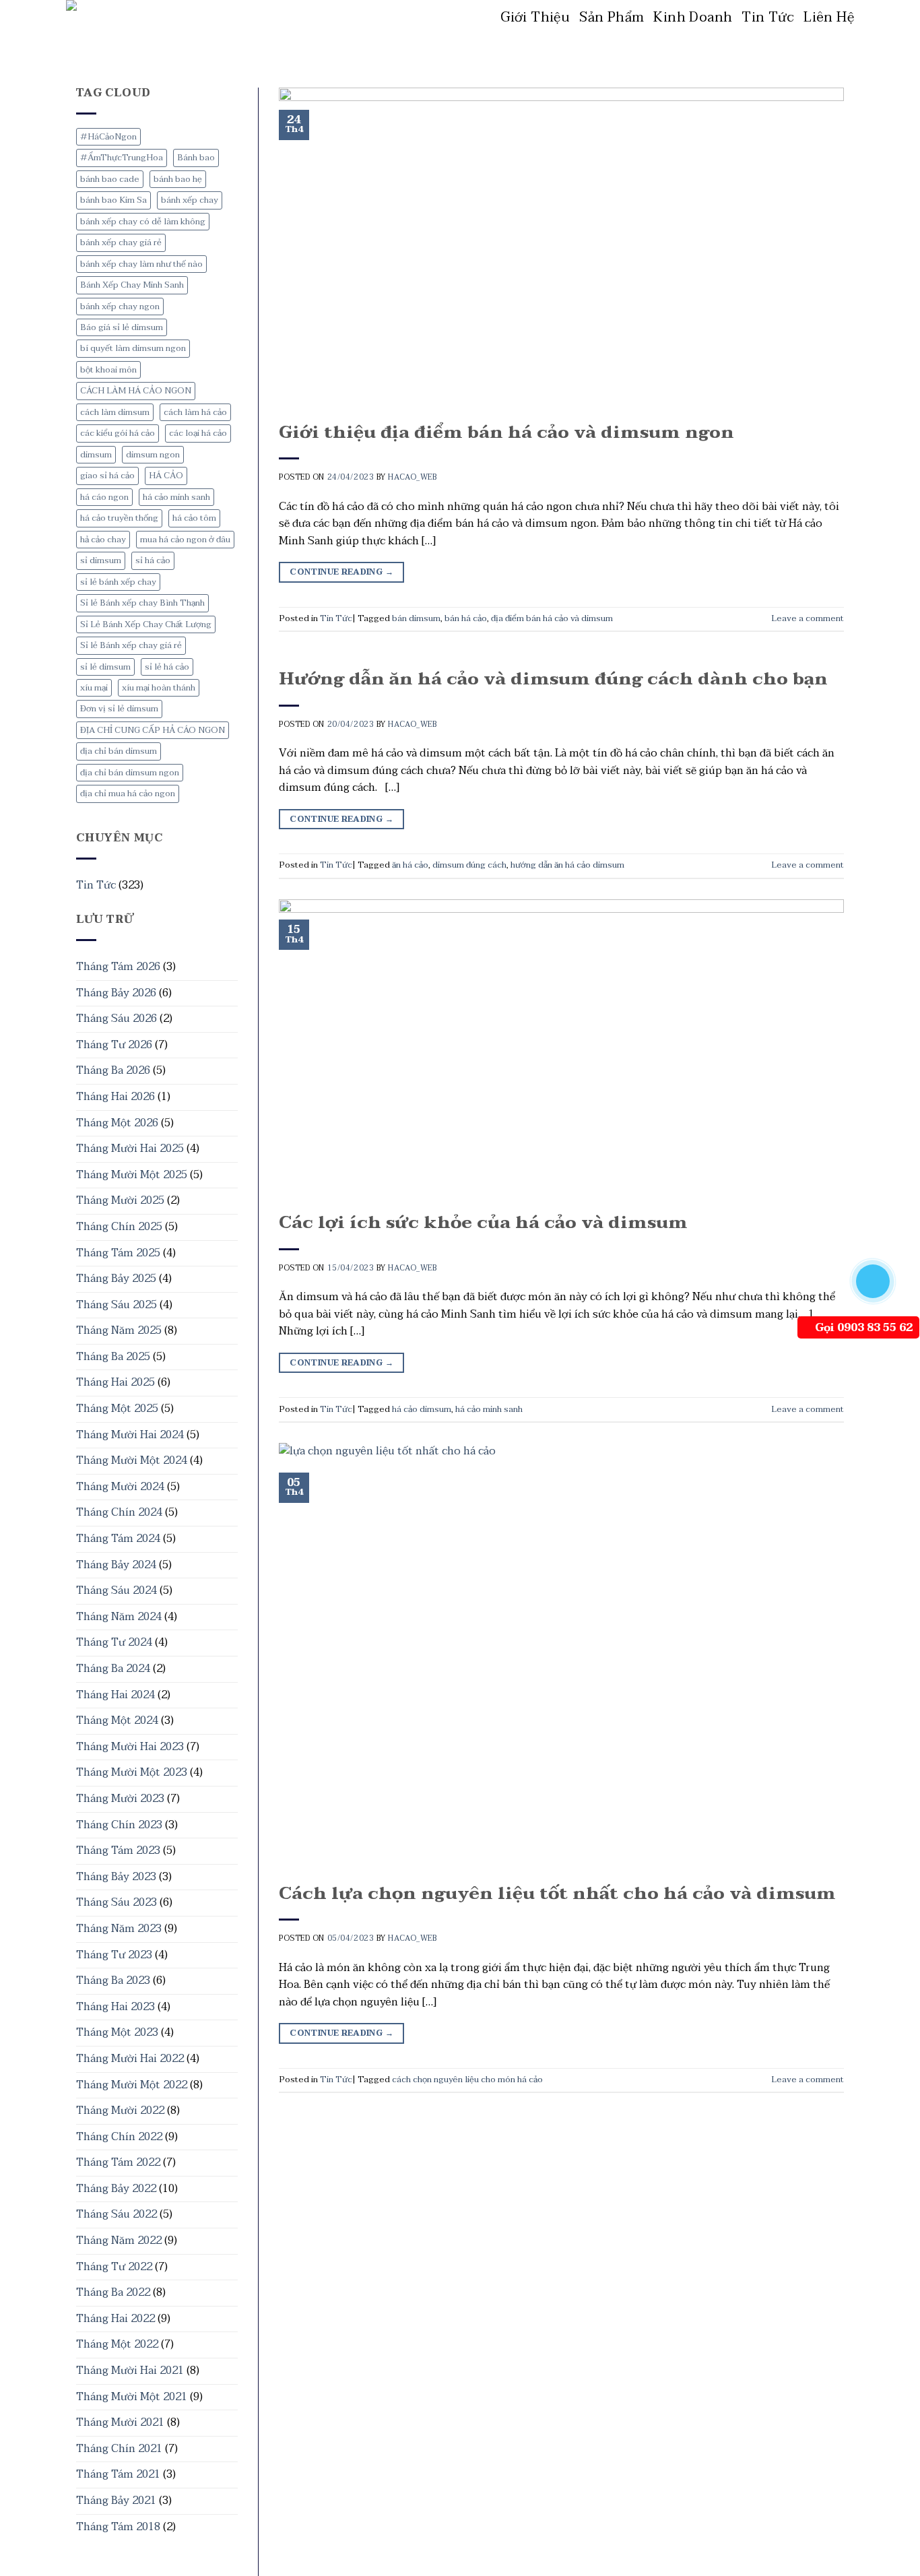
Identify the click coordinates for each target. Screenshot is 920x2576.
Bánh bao (196, 158)
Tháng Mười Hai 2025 (130, 1149)
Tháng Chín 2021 (119, 2449)
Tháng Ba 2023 (113, 1981)
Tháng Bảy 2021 (116, 2501)
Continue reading (341, 572)
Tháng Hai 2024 (116, 1695)
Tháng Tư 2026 (114, 1045)
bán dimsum (416, 618)
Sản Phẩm (612, 18)
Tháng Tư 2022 (114, 2267)
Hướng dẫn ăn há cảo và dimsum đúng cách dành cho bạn (553, 679)
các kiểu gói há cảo (118, 433)
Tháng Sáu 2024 (117, 1590)
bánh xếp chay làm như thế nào (141, 264)
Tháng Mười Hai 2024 (130, 1435)
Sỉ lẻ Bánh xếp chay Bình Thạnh (142, 603)
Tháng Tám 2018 (118, 2527)
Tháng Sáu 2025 (117, 1305)
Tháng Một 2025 (117, 1409)
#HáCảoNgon (108, 137)
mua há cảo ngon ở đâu (185, 540)
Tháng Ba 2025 (113, 1357)
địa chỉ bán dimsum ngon (130, 773)
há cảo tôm (194, 518)
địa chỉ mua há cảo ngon (128, 794)
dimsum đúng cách (469, 865)
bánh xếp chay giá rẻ (121, 243)
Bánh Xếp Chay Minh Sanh (132, 285)
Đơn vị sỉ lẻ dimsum (119, 709)
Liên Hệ (829, 18)
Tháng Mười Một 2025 (132, 1175)
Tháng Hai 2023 (116, 2007)
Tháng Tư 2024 (114, 1642)
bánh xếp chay (190, 200)
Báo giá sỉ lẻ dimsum (122, 327)
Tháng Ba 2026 (113, 1070)
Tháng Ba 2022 (113, 2292)
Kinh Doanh (693, 18)
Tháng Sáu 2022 (117, 2214)
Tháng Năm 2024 (119, 1617)
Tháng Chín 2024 (119, 1512)
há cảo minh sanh (176, 497)
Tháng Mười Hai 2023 (130, 1747)
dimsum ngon (153, 455)
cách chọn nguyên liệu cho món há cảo (467, 2080)
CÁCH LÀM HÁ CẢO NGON (136, 391)
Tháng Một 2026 (117, 1123)
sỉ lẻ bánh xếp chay (118, 582)
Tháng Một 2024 (117, 1720)
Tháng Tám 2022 (118, 2162)
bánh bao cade (110, 179)
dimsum (96, 455)
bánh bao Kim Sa (113, 200)
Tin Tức (768, 18)
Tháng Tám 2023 (118, 1850)
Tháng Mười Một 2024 (132, 1460)
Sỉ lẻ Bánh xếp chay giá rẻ (131, 645)
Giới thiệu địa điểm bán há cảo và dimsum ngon (506, 432)
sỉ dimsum (101, 560)
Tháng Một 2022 (117, 2344)
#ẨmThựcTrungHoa (122, 158)
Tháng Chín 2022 (119, 2137)
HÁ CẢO (166, 476)
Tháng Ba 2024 (113, 1669)
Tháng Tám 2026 (118, 967)
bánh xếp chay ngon (120, 307)
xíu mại (94, 688)
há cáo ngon (104, 497)
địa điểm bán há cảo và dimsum (552, 618)
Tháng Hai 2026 (116, 1097)
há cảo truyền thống (119, 518)
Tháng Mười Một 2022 (132, 2085)
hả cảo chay (103, 540)
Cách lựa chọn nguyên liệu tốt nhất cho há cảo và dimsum (557, 1894)
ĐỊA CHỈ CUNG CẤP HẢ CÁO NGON (153, 730)
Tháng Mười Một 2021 (132, 2397)
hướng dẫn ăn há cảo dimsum (567, 865)
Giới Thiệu (535, 18)
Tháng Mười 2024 (120, 1487)
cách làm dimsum (115, 412)
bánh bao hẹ (178, 179)
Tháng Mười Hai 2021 (130, 2371)
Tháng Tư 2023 (114, 1955)
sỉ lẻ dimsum (105, 667)
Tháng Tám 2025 (118, 1253)
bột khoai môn (108, 370)
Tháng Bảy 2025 (116, 1279)
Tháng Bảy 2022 (116, 2189)
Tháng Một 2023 (117, 2032)
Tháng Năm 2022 (119, 2241)
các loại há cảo (198, 433)
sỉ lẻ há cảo (167, 667)
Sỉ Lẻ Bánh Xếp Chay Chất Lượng (146, 624)
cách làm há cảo (195, 412)
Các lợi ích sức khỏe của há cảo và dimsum (483, 1223)
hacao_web (412, 477)
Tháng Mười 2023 (120, 1799)
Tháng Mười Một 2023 (132, 1772)
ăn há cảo (410, 865)
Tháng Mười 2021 (120, 2422)
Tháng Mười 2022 (120, 2111)
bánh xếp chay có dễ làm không (143, 222)
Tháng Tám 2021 (118, 2474)
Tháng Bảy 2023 (116, 1877)
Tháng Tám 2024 (118, 1539)
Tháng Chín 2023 (119, 1825)
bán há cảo (466, 618)
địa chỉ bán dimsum (119, 751)
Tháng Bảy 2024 (116, 1565)
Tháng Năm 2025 (119, 1330)
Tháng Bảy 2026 (116, 993)
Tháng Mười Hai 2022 (130, 2059)
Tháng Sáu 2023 (117, 1902)
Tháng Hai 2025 (116, 1382)
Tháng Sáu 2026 (117, 1019)
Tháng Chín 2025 (119, 1227)
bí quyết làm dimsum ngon (133, 348)
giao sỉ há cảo (107, 476)
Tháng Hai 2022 (116, 2319)
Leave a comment (808, 618)
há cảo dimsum (422, 1409)
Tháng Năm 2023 (119, 1929)
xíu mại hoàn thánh (159, 688)
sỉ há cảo (153, 560)
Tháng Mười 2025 (120, 1200)
